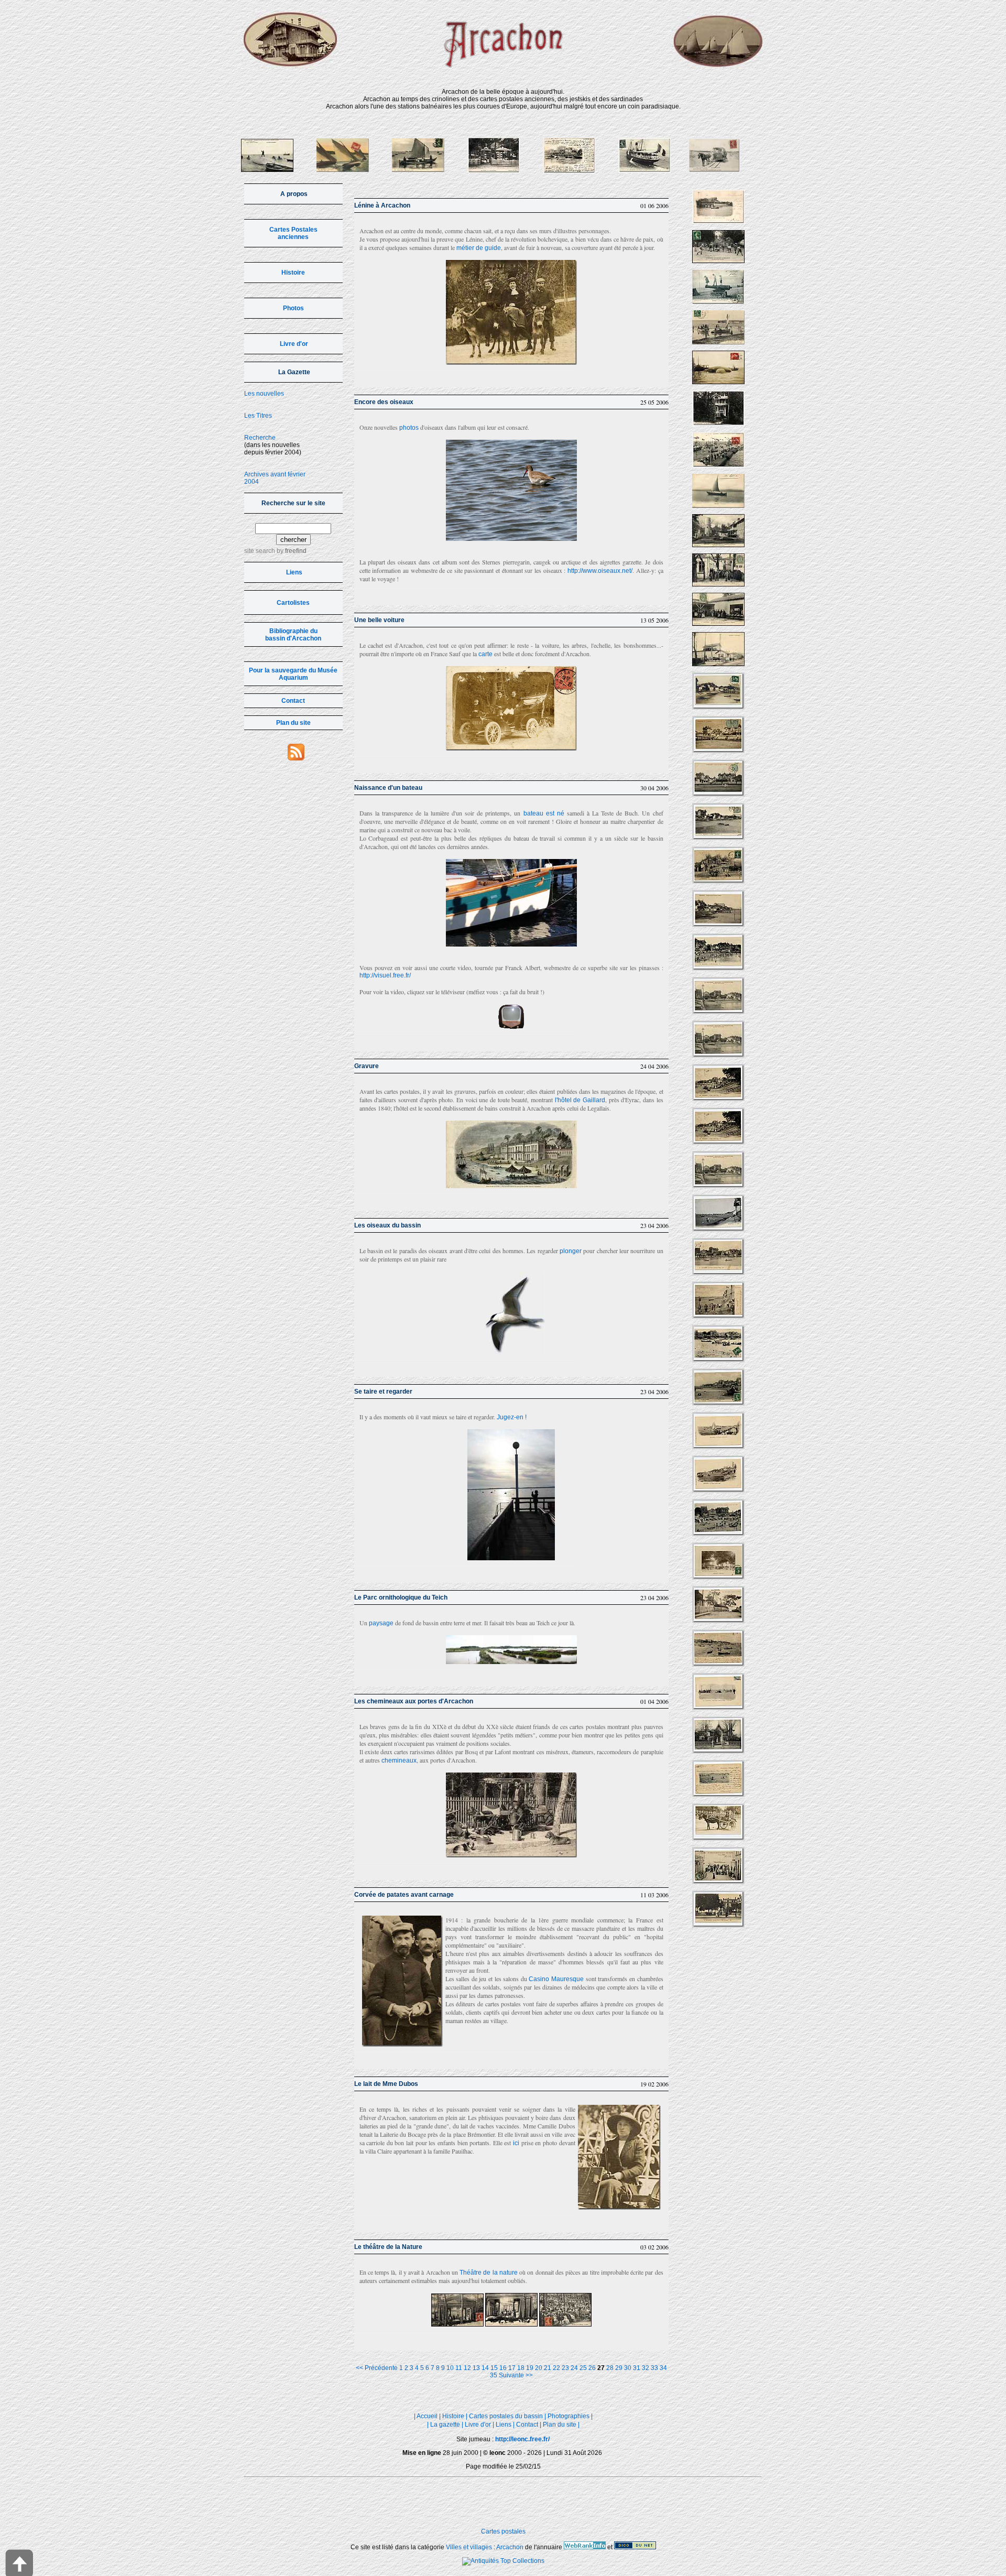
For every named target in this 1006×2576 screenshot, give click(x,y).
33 (654, 2368)
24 (574, 2368)
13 (476, 2368)
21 (548, 2368)
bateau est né (544, 813)
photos (409, 428)
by (291, 551)
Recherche (260, 438)
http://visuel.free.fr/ (385, 975)
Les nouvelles (264, 394)
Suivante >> (516, 2375)
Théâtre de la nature (489, 2273)
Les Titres (258, 416)
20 (539, 2368)
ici (516, 2143)
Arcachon (510, 2547)
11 (459, 2368)
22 (556, 2368)
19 (530, 2368)
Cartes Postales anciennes (293, 233)
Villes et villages (469, 2547)
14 (485, 2368)
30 (628, 2368)
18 (521, 2368)
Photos (293, 308)
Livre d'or (294, 344)
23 (565, 2368)
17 (512, 2368)
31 (637, 2368)
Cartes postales (503, 2531)
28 (610, 2368)
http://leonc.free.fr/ (522, 2439)
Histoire (293, 273)
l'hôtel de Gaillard (580, 1100)
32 (646, 2368)
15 (494, 2368)
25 (583, 2368)
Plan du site (293, 723)
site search (260, 551)
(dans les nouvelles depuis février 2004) (273, 445)
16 (503, 2368)
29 (619, 2368)
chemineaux (399, 1760)
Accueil (427, 2416)
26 (592, 2368)
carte (485, 654)
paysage (381, 1623)
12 (467, 2368)
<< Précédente (377, 2368)
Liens (294, 572)
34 (663, 2368)
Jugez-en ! (512, 1417)
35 (494, 2375)
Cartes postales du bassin (506, 2416)
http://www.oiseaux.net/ (600, 571)
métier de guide (479, 248)
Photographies (568, 2416)
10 (450, 2368)
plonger (571, 1251)
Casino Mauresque (556, 1979)
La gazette (445, 2425)
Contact (293, 701)
